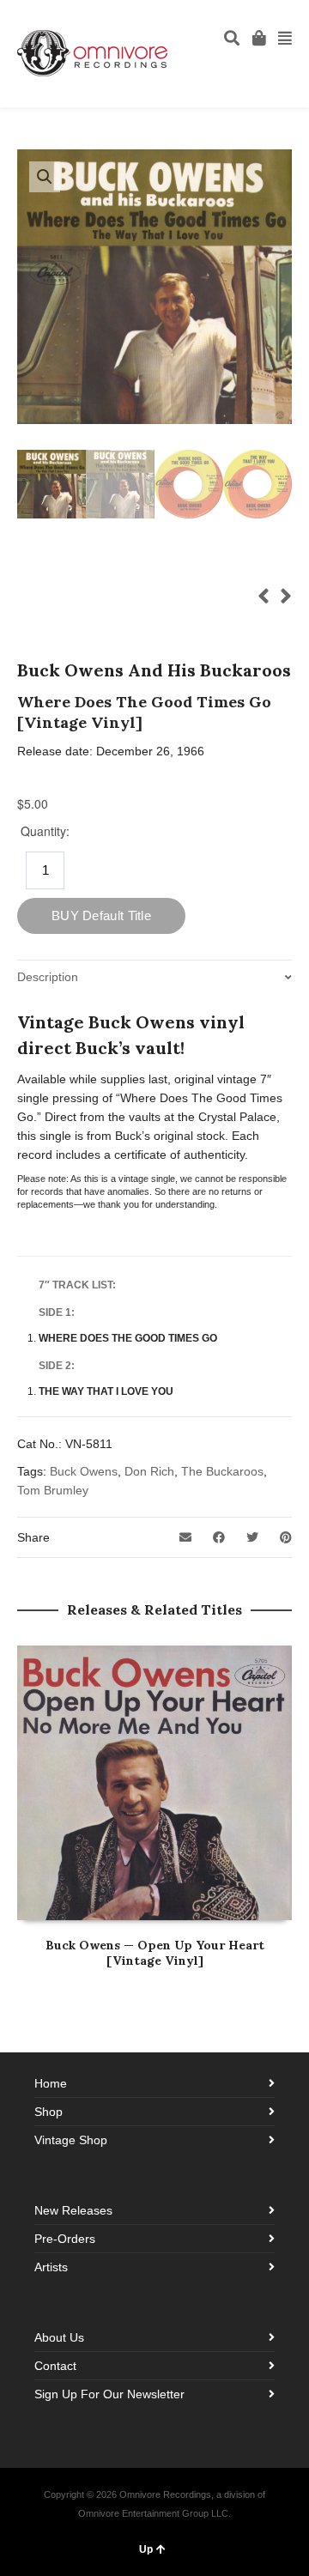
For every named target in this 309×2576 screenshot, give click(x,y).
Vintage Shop (71, 2140)
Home (51, 2083)
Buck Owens (84, 1471)
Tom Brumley (53, 1490)
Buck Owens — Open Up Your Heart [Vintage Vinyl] (155, 1953)
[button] (45, 177)
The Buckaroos (222, 1471)
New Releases (73, 2210)
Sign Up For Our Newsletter (109, 2394)
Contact (55, 2366)
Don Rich (149, 1471)
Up (146, 2549)
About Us (59, 2337)
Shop (48, 2112)
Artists (51, 2267)
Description (48, 977)
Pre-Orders (65, 2239)
